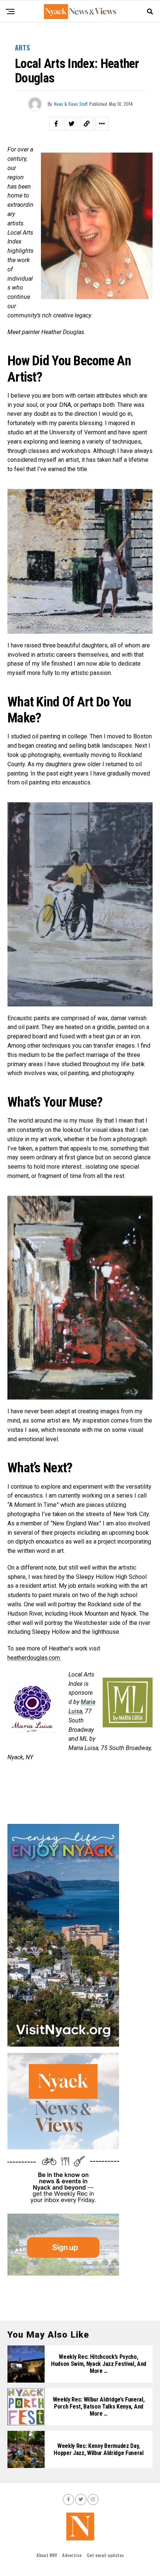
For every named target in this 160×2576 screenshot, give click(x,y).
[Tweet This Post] (71, 124)
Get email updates (105, 2555)
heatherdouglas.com (34, 1658)
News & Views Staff (71, 104)
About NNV (47, 2555)
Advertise (72, 2555)
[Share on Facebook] (56, 124)
